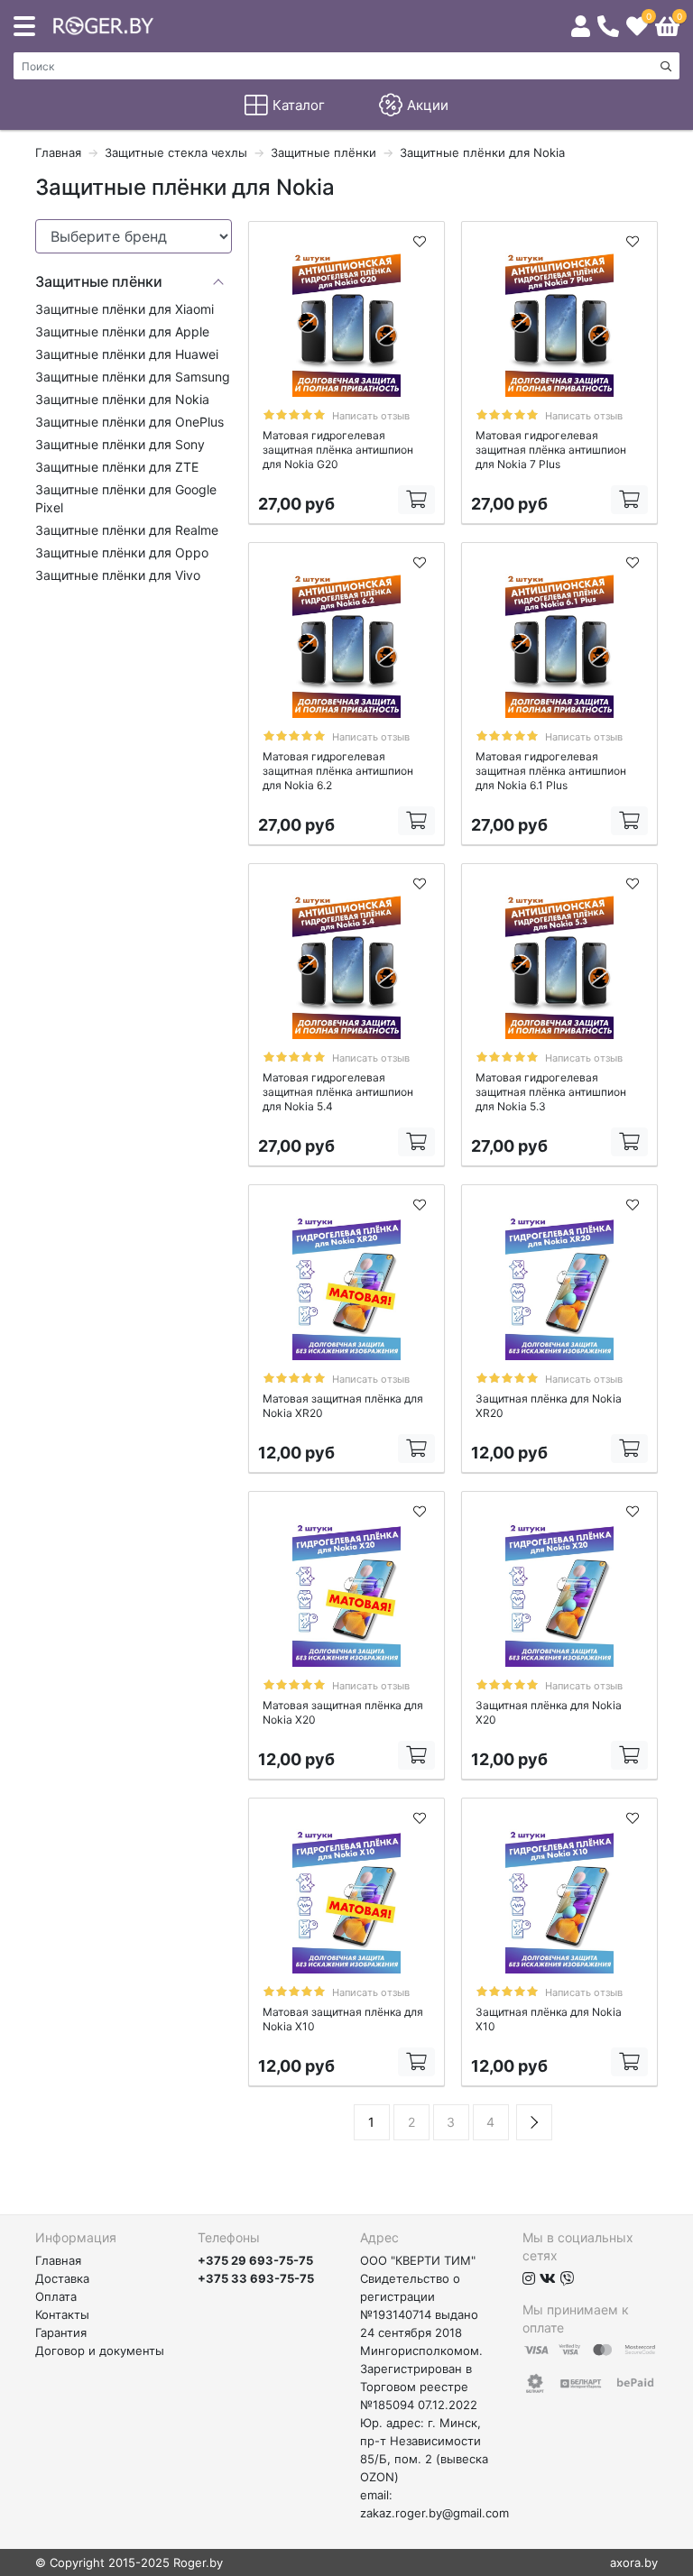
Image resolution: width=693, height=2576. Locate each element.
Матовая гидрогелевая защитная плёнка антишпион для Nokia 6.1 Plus (551, 771)
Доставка (62, 2278)
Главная (58, 2260)
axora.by (634, 2562)
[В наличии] (416, 500)
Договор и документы (100, 2351)
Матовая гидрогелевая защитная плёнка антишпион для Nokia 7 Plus (551, 450)
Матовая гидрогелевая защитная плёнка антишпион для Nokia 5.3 (551, 1092)
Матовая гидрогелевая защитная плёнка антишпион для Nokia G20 (338, 450)
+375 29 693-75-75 (255, 2260)
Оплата (56, 2296)
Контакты (62, 2314)
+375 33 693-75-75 (256, 2278)
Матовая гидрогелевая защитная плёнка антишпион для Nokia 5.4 (338, 1092)
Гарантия (61, 2332)
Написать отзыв (371, 416)
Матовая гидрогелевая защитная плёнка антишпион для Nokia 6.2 (338, 771)
